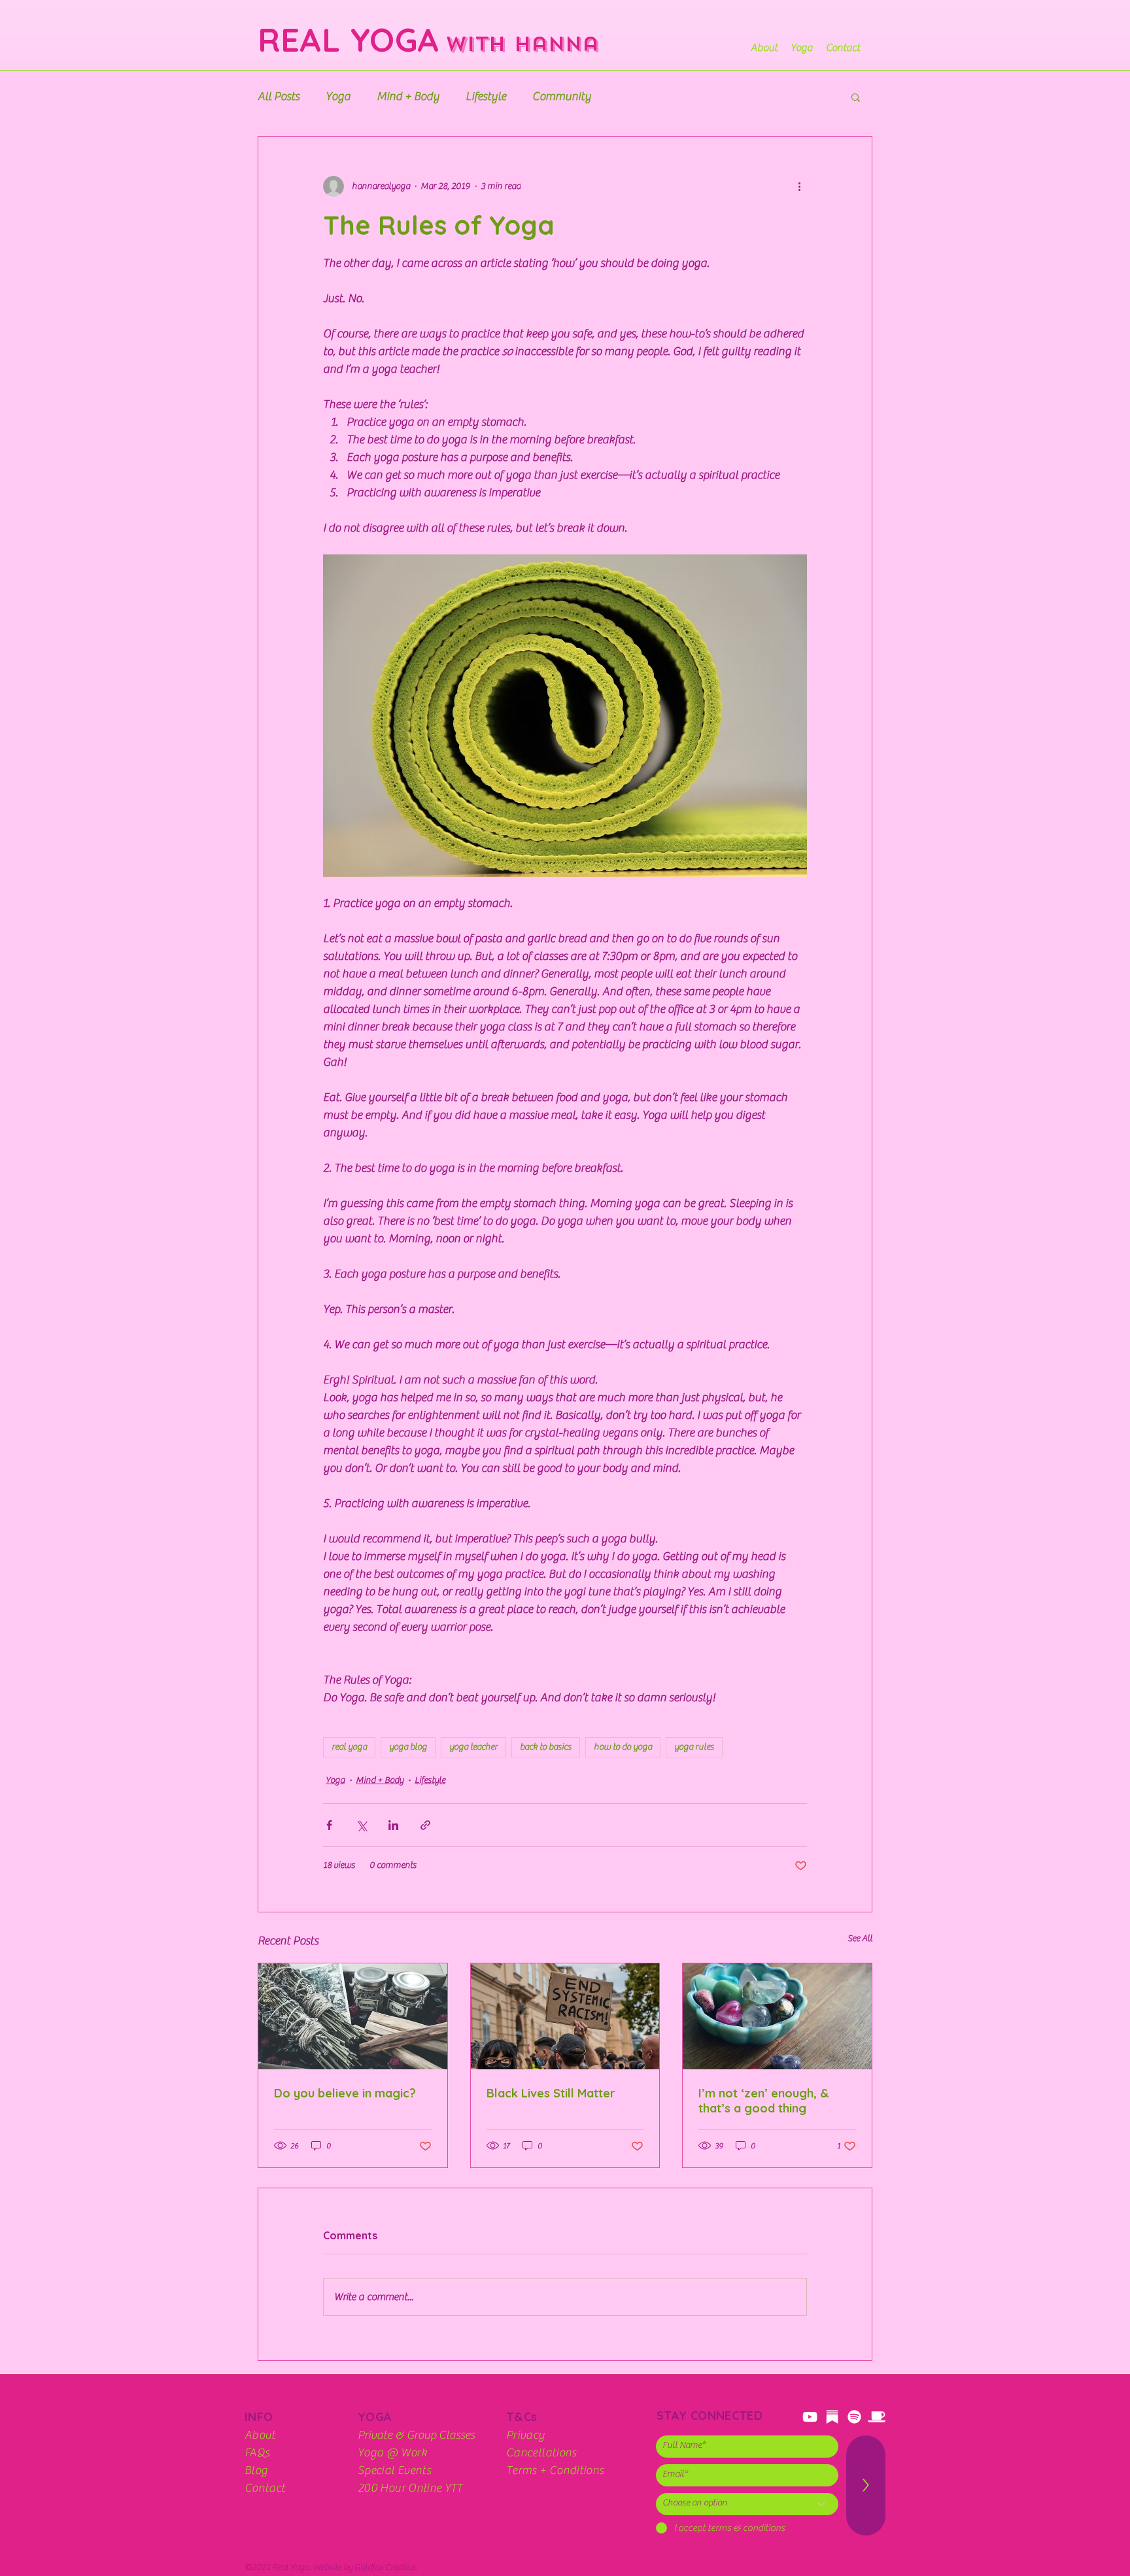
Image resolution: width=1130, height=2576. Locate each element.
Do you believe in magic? (345, 2093)
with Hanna (518, 44)
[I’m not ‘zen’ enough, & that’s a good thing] (777, 2016)
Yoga (338, 96)
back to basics (546, 1747)
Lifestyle (486, 96)
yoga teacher (473, 1747)
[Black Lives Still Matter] (565, 2016)
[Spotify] (854, 2417)
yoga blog (408, 1747)
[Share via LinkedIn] (393, 1825)
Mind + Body (408, 96)
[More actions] (799, 186)
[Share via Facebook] (329, 1825)
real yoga (349, 1747)
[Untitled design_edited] (832, 2417)
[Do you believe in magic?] (353, 2016)
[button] (856, 97)
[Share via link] (425, 1825)
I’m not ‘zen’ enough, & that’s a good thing (764, 2101)
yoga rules (694, 1747)
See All (860, 1939)
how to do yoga (623, 1747)
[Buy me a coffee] (877, 2417)
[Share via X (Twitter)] (361, 1825)
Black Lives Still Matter (551, 2093)
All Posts (279, 96)
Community (562, 96)
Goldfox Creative (385, 2568)
